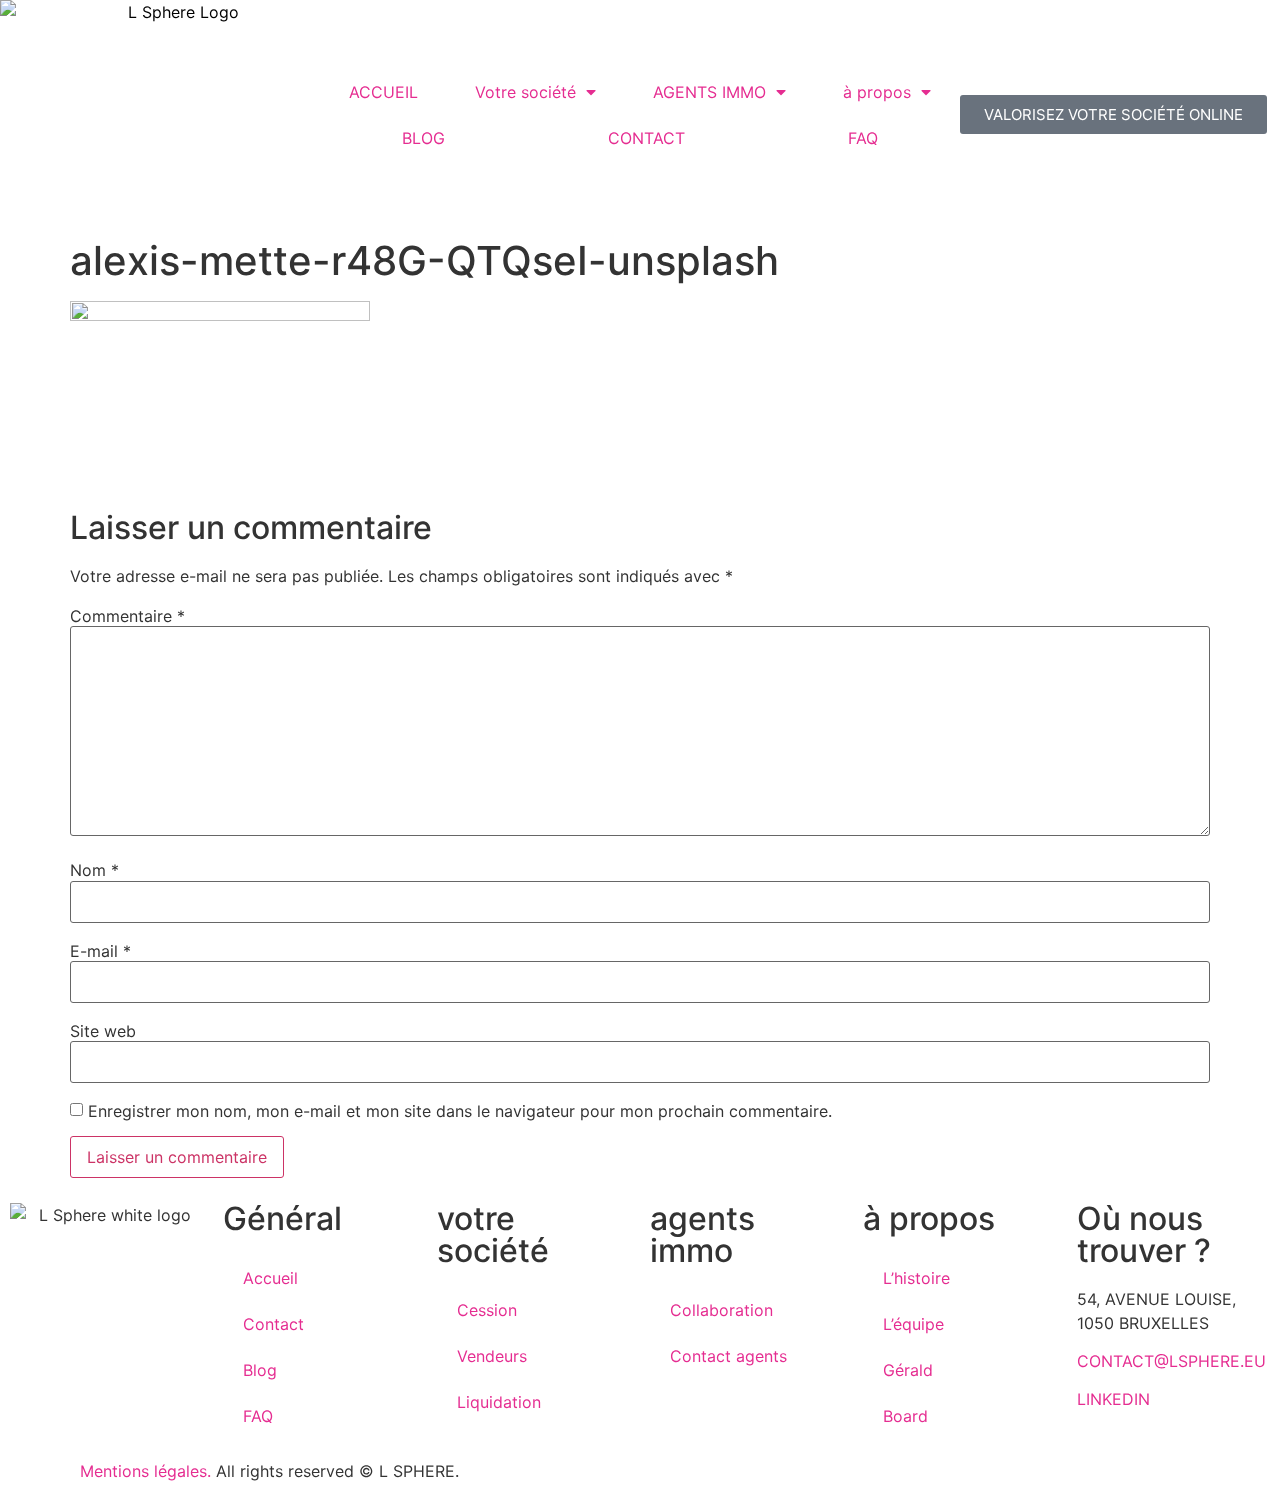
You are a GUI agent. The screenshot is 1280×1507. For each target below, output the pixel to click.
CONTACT (646, 138)
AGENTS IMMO (709, 92)
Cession (487, 1310)
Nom (94, 870)
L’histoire (916, 1278)
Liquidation (499, 1402)
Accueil (270, 1278)
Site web (103, 1031)
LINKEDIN (1113, 1399)
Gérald (908, 1370)
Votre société (525, 92)
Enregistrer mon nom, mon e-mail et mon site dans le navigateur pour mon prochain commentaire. (460, 1111)
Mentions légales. (145, 1471)
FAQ (863, 138)
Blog (260, 1370)
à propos (877, 92)
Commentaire (127, 616)
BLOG (423, 138)
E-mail (100, 951)
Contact (273, 1324)
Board (905, 1416)
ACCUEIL (383, 92)
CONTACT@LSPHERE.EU (1171, 1361)
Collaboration (721, 1310)
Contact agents (728, 1356)
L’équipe (913, 1324)
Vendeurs (492, 1356)
